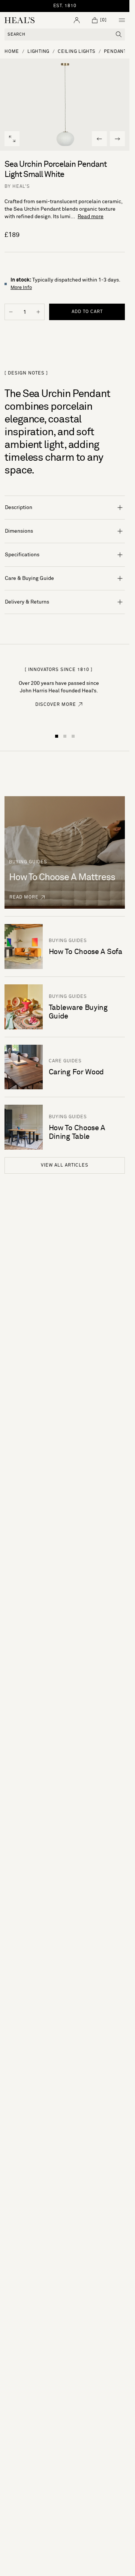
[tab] (57, 736)
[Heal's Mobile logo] (19, 20)
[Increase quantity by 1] (38, 312)
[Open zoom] (12, 139)
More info (21, 288)
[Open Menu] (122, 20)
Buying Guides (68, 941)
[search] (119, 34)
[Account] (77, 20)
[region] (65, 6)
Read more (91, 217)
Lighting (38, 52)
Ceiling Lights (77, 52)
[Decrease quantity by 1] (11, 312)
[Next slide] (117, 139)
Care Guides (65, 1061)
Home (12, 52)
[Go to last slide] (99, 139)
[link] (59, 709)
